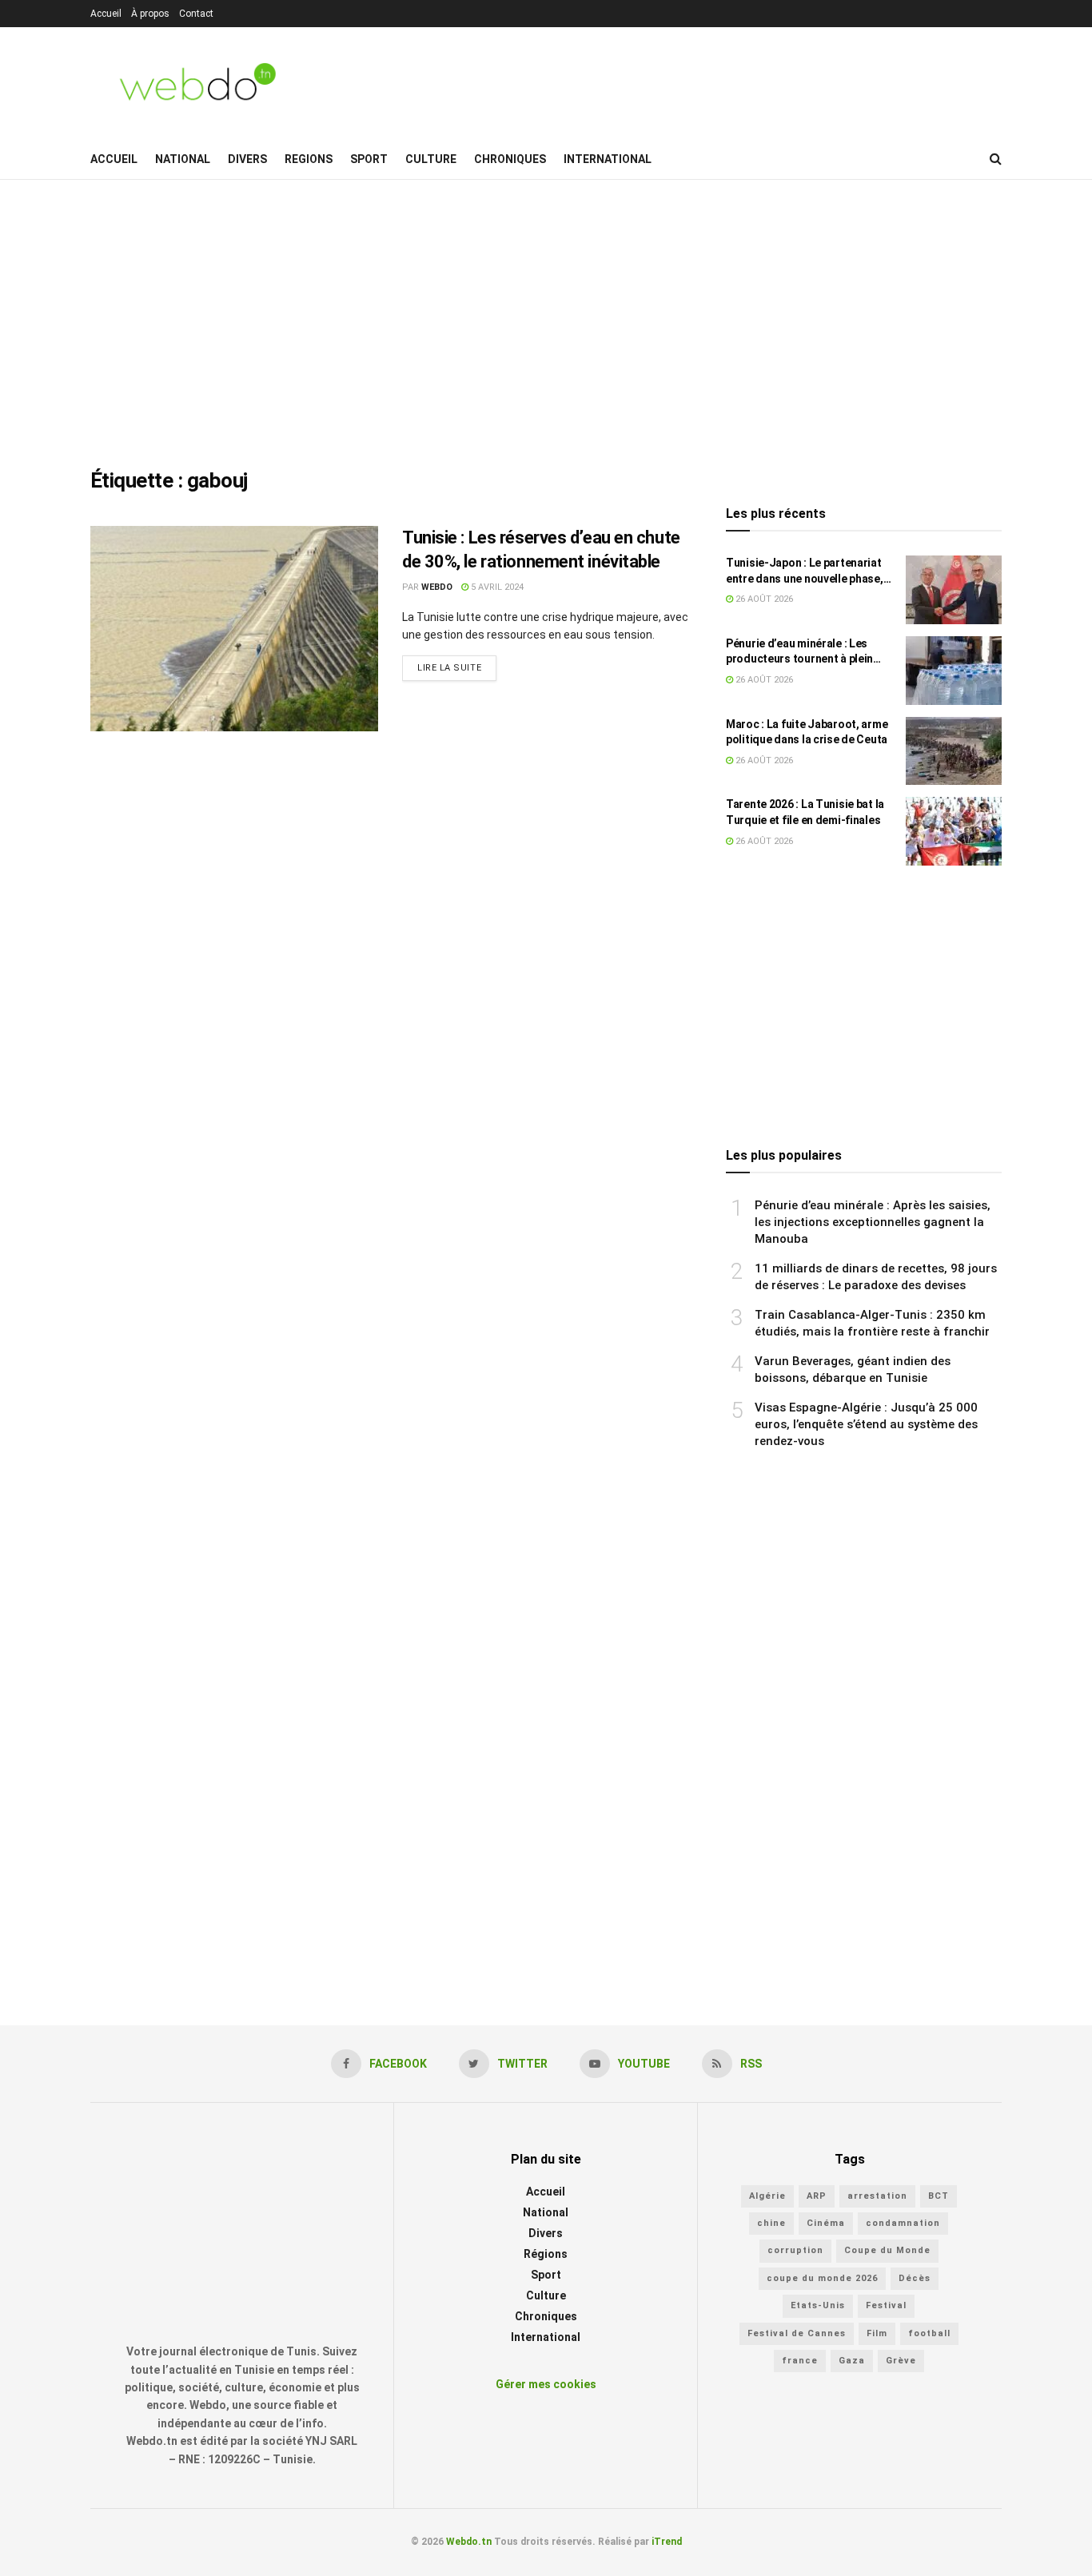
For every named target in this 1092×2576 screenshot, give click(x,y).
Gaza (852, 2361)
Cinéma (826, 2223)
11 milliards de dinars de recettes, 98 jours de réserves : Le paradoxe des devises (876, 1277)
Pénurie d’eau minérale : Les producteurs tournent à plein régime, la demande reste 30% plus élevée (803, 652)
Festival (886, 2305)
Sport (369, 159)
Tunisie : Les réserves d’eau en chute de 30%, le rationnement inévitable (541, 550)
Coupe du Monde (887, 2250)
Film (877, 2333)
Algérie (767, 2196)
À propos (150, 14)
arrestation (877, 2196)
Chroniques (510, 159)
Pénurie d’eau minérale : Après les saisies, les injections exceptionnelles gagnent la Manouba (873, 1222)
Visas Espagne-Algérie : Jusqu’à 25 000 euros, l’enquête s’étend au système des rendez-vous (866, 1424)
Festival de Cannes (797, 2333)
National (183, 159)
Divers (247, 159)
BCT (939, 2196)
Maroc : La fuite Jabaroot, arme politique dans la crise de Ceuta (807, 732)
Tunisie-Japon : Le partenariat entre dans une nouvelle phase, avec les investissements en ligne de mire (805, 571)
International (608, 159)
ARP (817, 2196)
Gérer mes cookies (546, 2384)
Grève (901, 2361)
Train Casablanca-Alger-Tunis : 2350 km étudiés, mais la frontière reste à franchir (872, 1323)
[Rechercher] (996, 159)
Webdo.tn (469, 2542)
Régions (546, 2254)
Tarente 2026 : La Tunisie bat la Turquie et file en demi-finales (805, 812)
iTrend (667, 2542)
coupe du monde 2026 (822, 2278)
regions (309, 159)
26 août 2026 (763, 599)
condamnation (903, 2223)
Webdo (437, 587)
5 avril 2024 (496, 587)
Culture (431, 159)
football (929, 2333)
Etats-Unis (818, 2305)
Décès (915, 2278)
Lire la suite (449, 668)
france (800, 2361)
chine (771, 2223)
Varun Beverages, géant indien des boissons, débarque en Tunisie (853, 1370)
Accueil (106, 14)
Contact (196, 14)
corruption (795, 2250)
